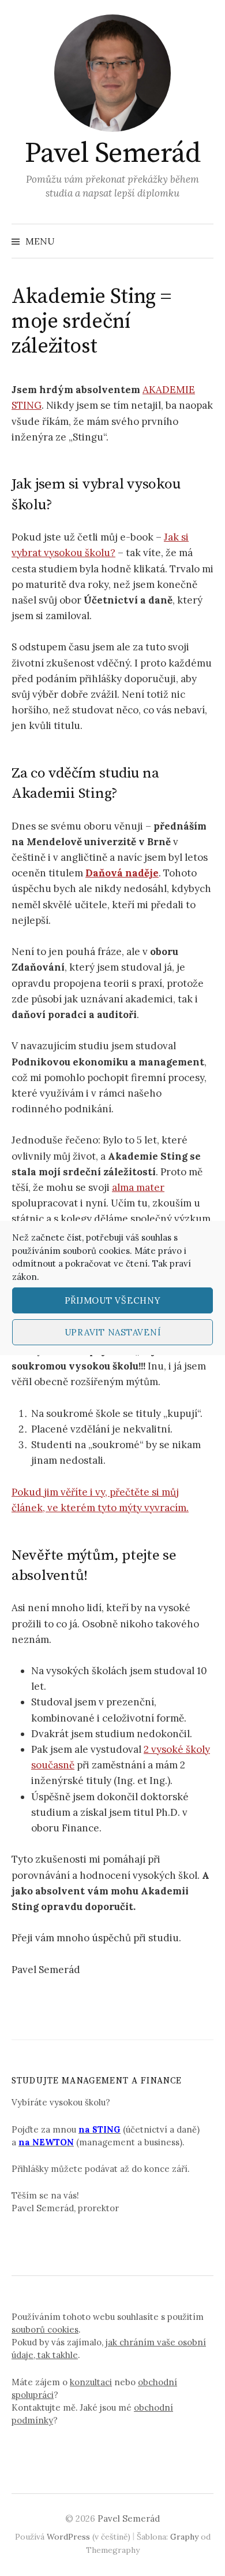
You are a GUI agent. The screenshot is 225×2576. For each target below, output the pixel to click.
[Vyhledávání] (204, 241)
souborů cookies (96, 1251)
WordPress (68, 2537)
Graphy (184, 2537)
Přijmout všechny (113, 1300)
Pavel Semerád (113, 154)
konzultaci (91, 2382)
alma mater (138, 1187)
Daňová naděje (122, 873)
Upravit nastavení (113, 1332)
